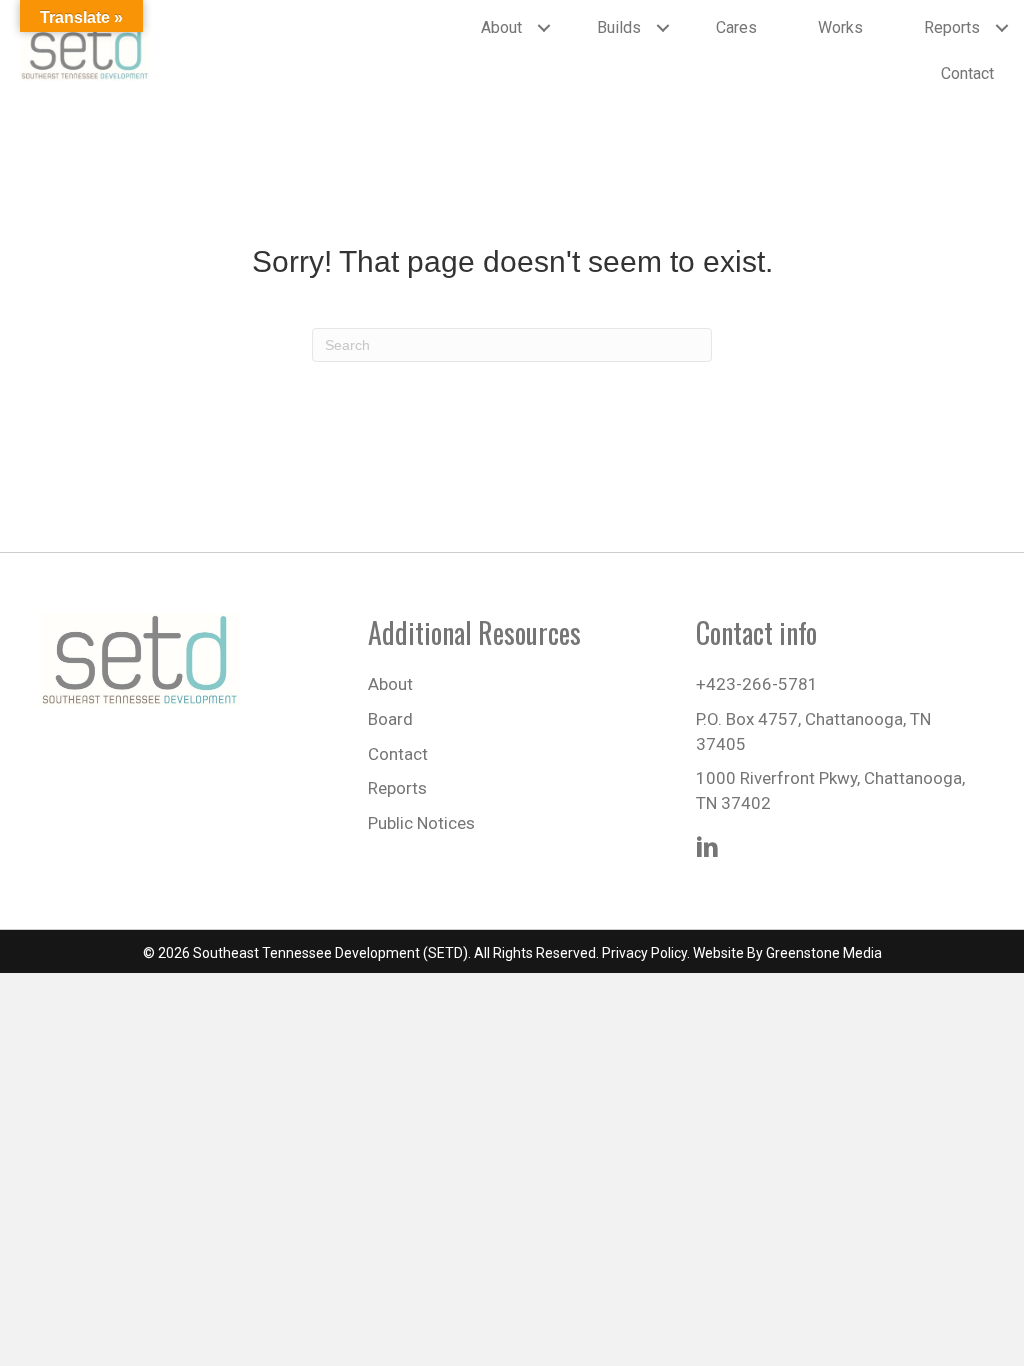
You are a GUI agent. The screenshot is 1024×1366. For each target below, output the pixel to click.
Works (840, 27)
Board (390, 719)
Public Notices (421, 823)
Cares (736, 27)
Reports (952, 27)
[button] (544, 28)
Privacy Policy (644, 953)
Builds (619, 27)
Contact (967, 73)
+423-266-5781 (757, 684)
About (501, 27)
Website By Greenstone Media (787, 953)
